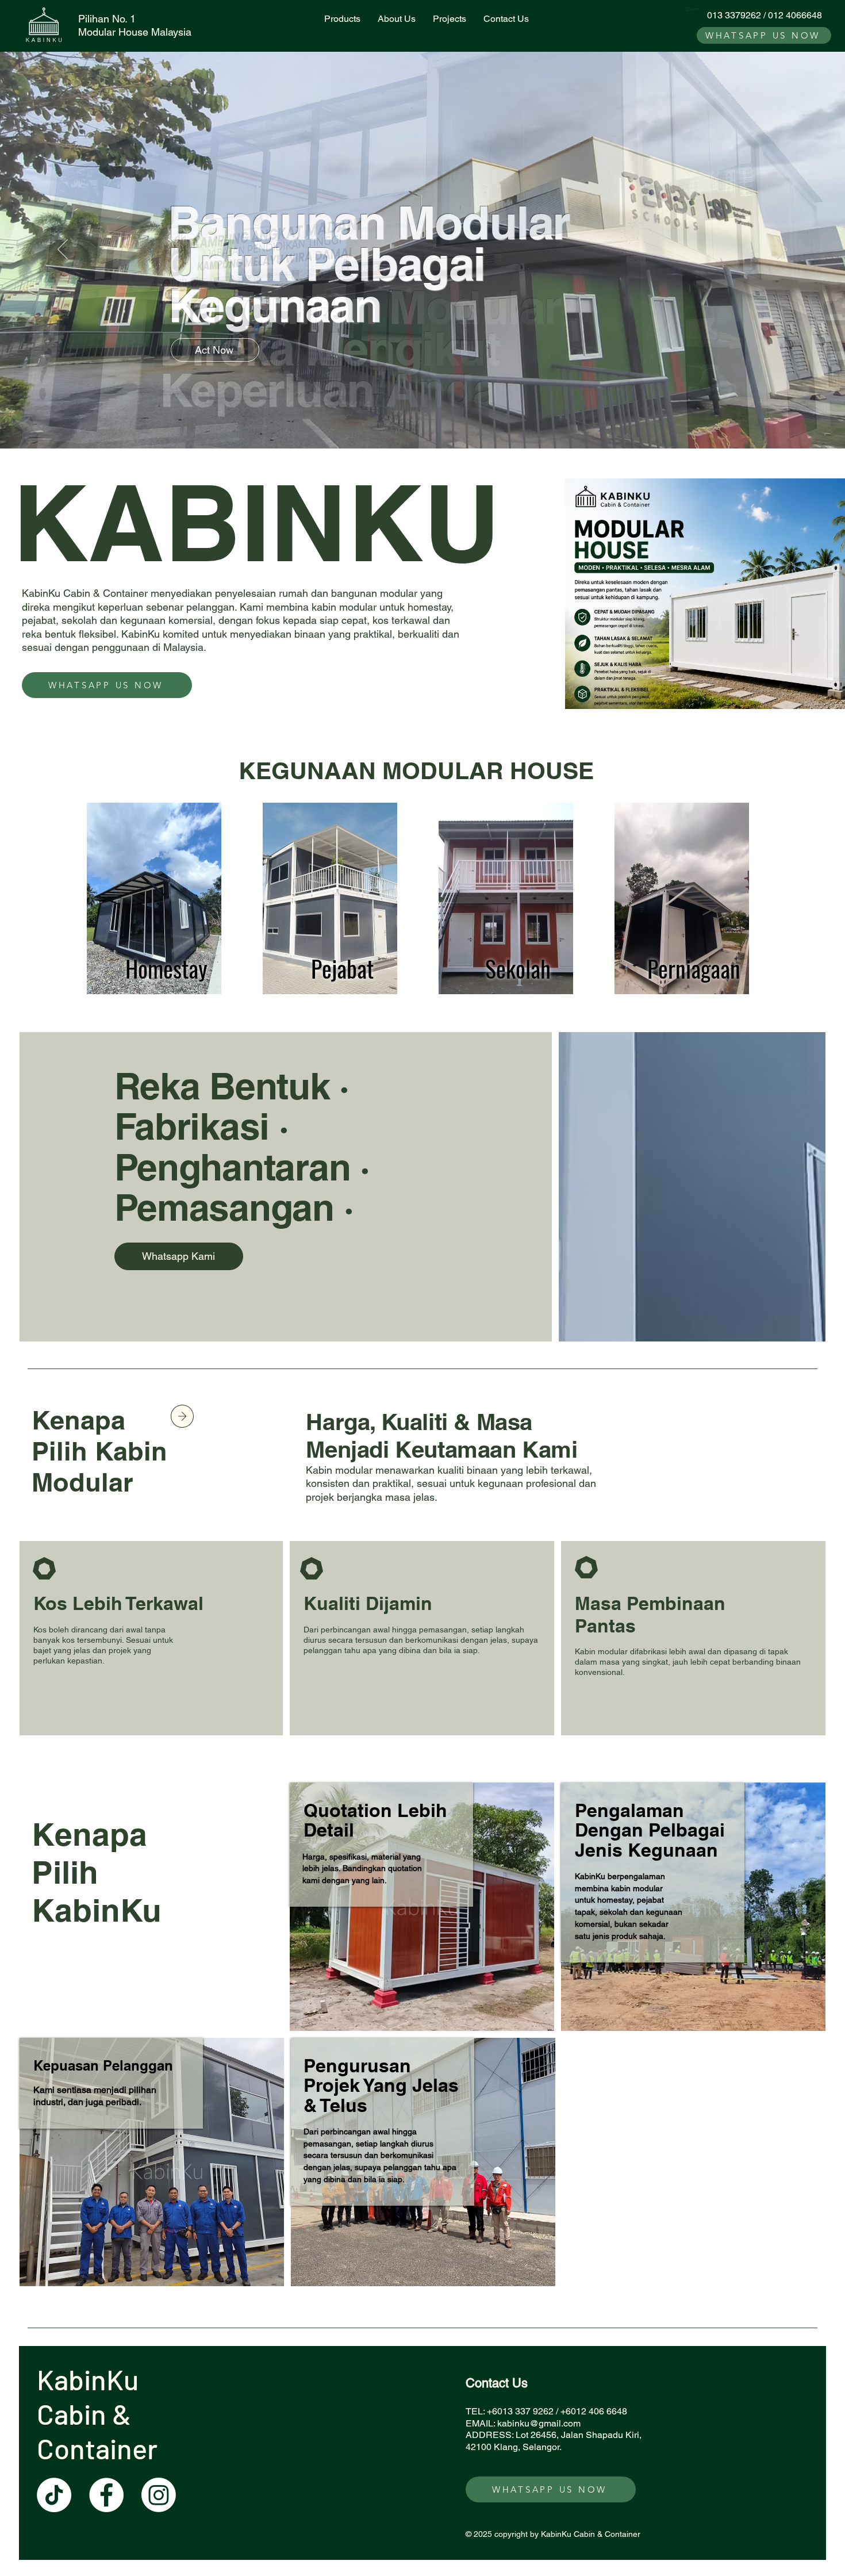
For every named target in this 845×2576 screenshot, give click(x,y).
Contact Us (497, 2383)
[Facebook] (106, 2495)
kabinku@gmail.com (539, 2423)
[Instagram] (159, 2495)
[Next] (782, 250)
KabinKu (91, 2379)
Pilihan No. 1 (107, 19)
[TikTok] (54, 2495)
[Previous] (63, 250)
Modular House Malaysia (135, 32)
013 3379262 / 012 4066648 (765, 15)
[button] (694, 9)
